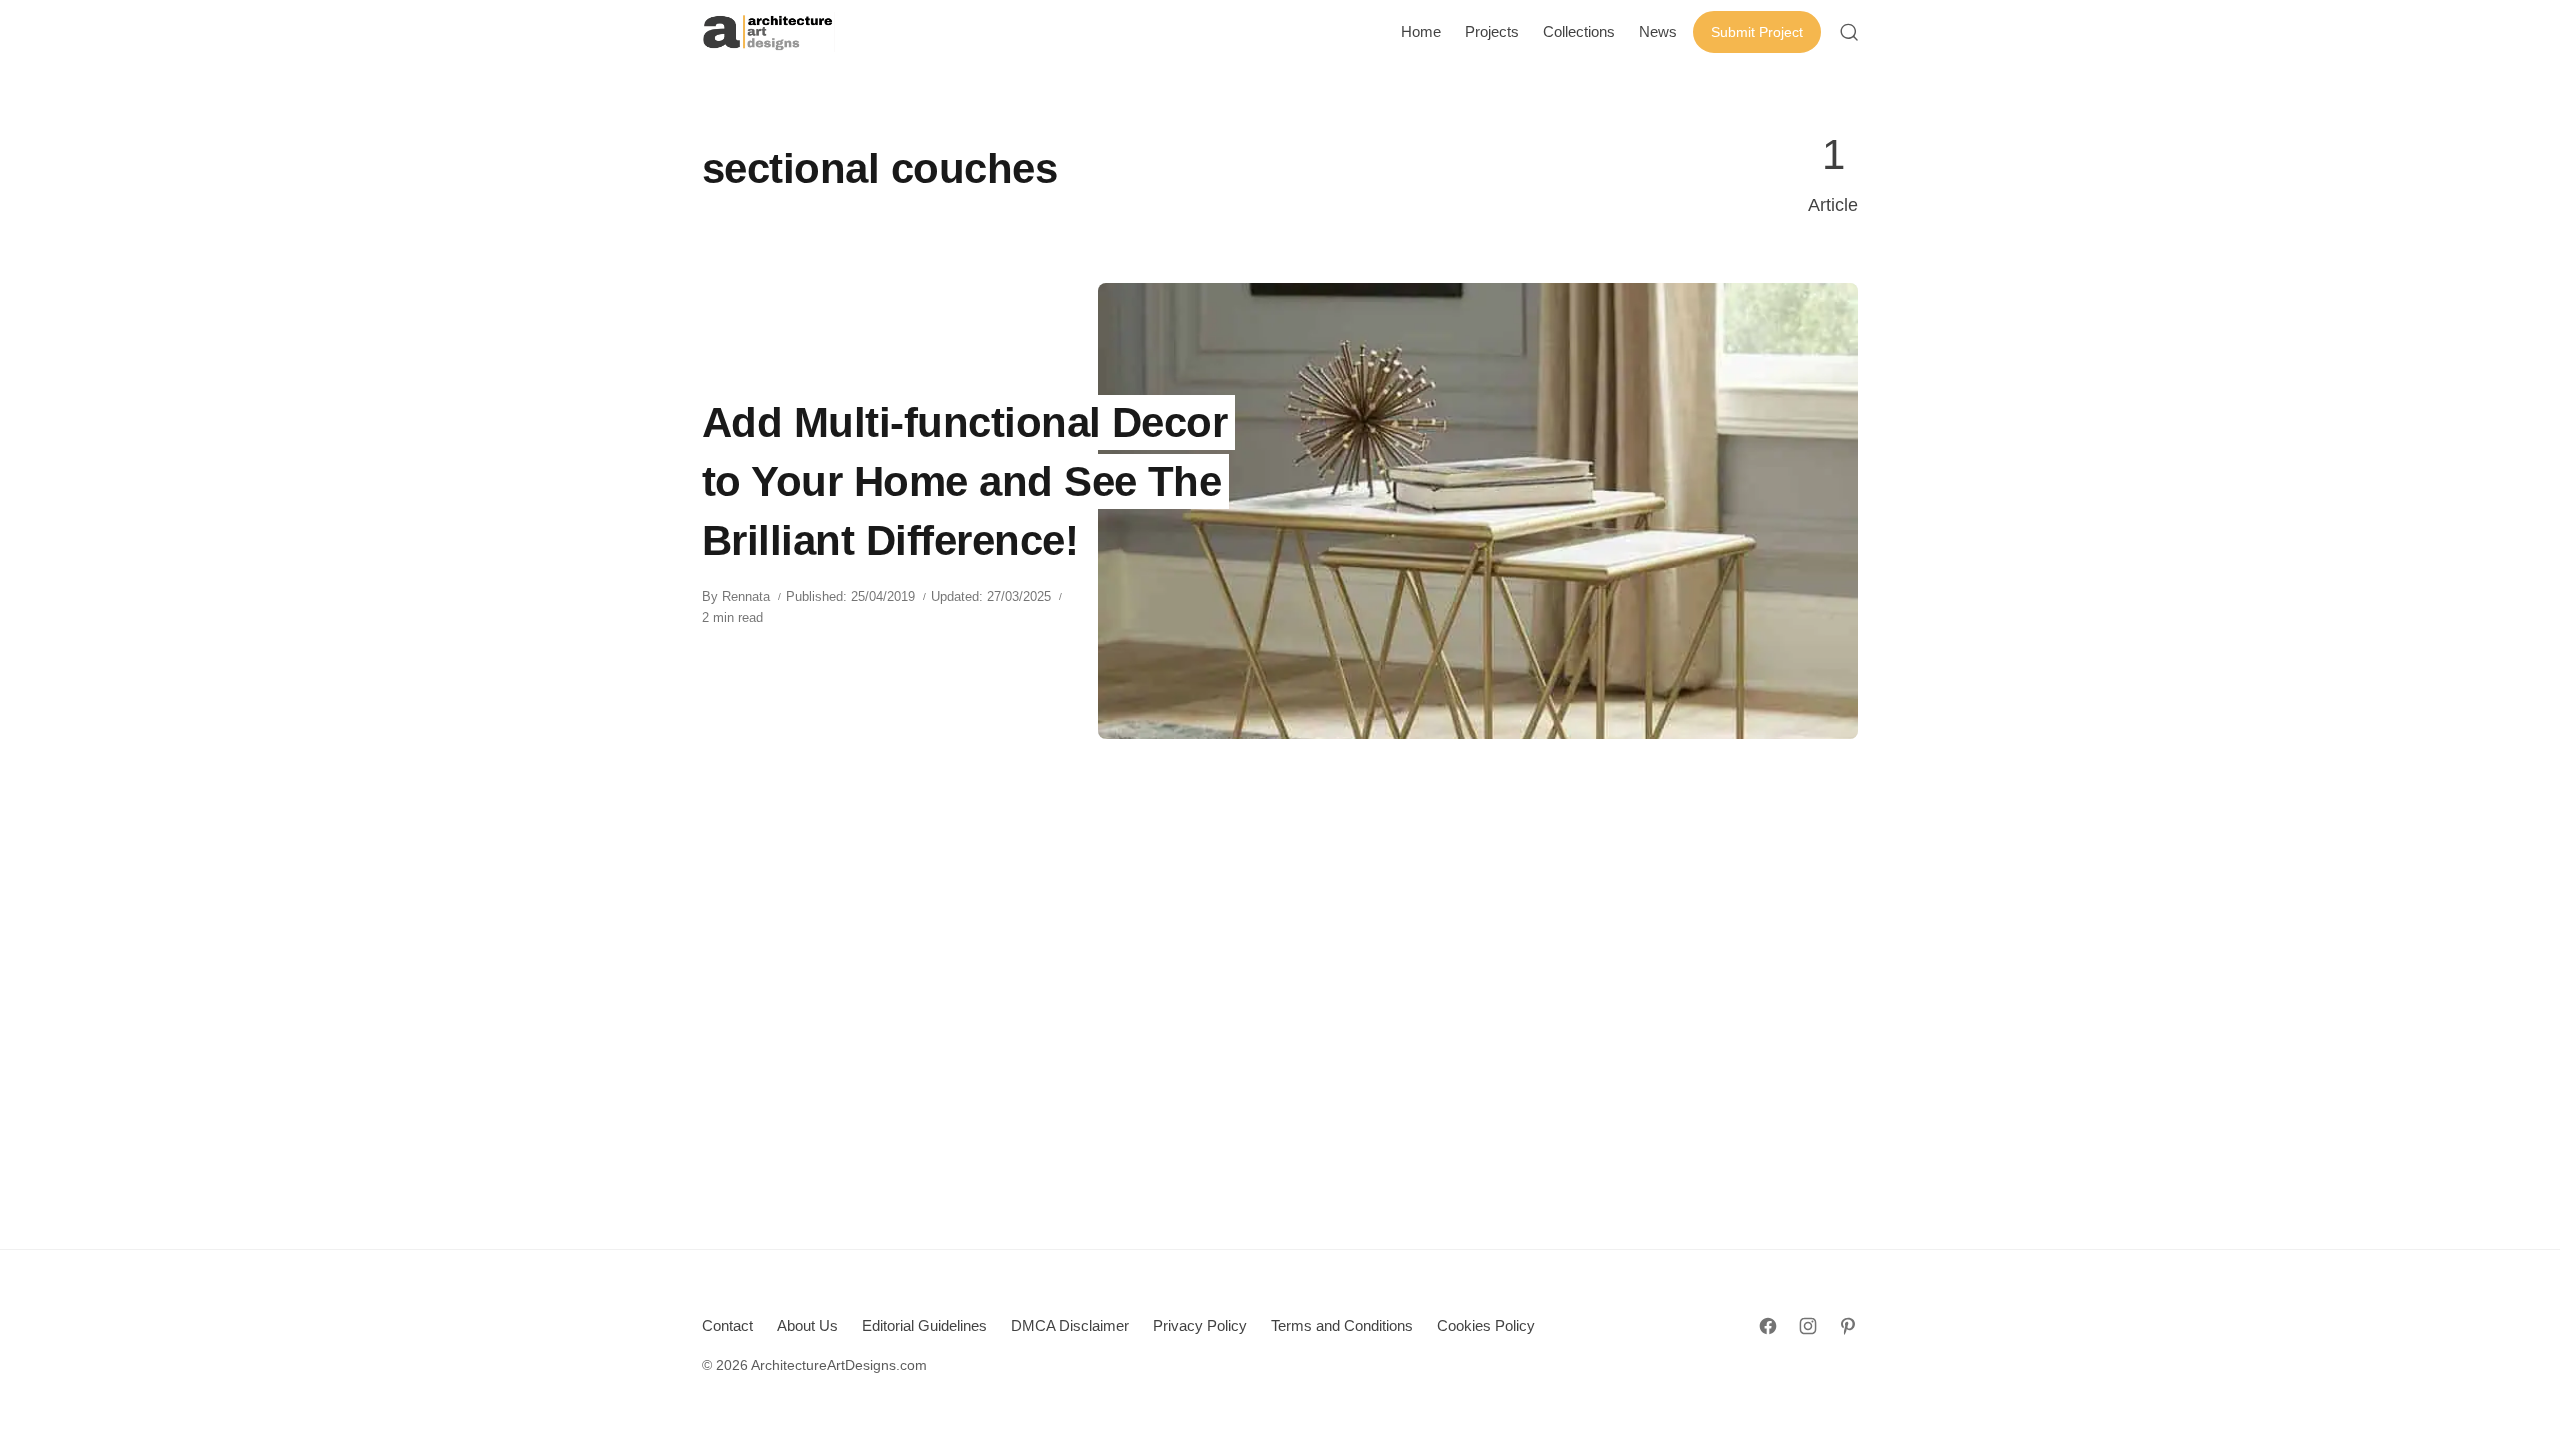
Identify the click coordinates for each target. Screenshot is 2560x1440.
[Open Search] (1849, 32)
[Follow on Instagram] (1808, 1326)
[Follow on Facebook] (1768, 1326)
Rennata (746, 596)
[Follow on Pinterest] (1848, 1326)
